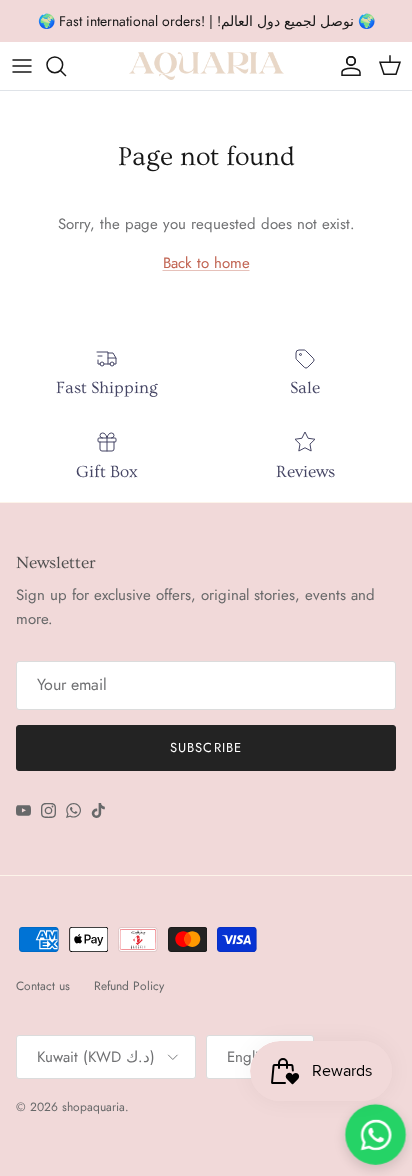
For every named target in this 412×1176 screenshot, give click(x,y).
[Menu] (22, 66)
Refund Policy (129, 986)
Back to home (206, 263)
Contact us (43, 986)
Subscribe (205, 747)
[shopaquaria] (206, 66)
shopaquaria (93, 1107)
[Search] (66, 66)
